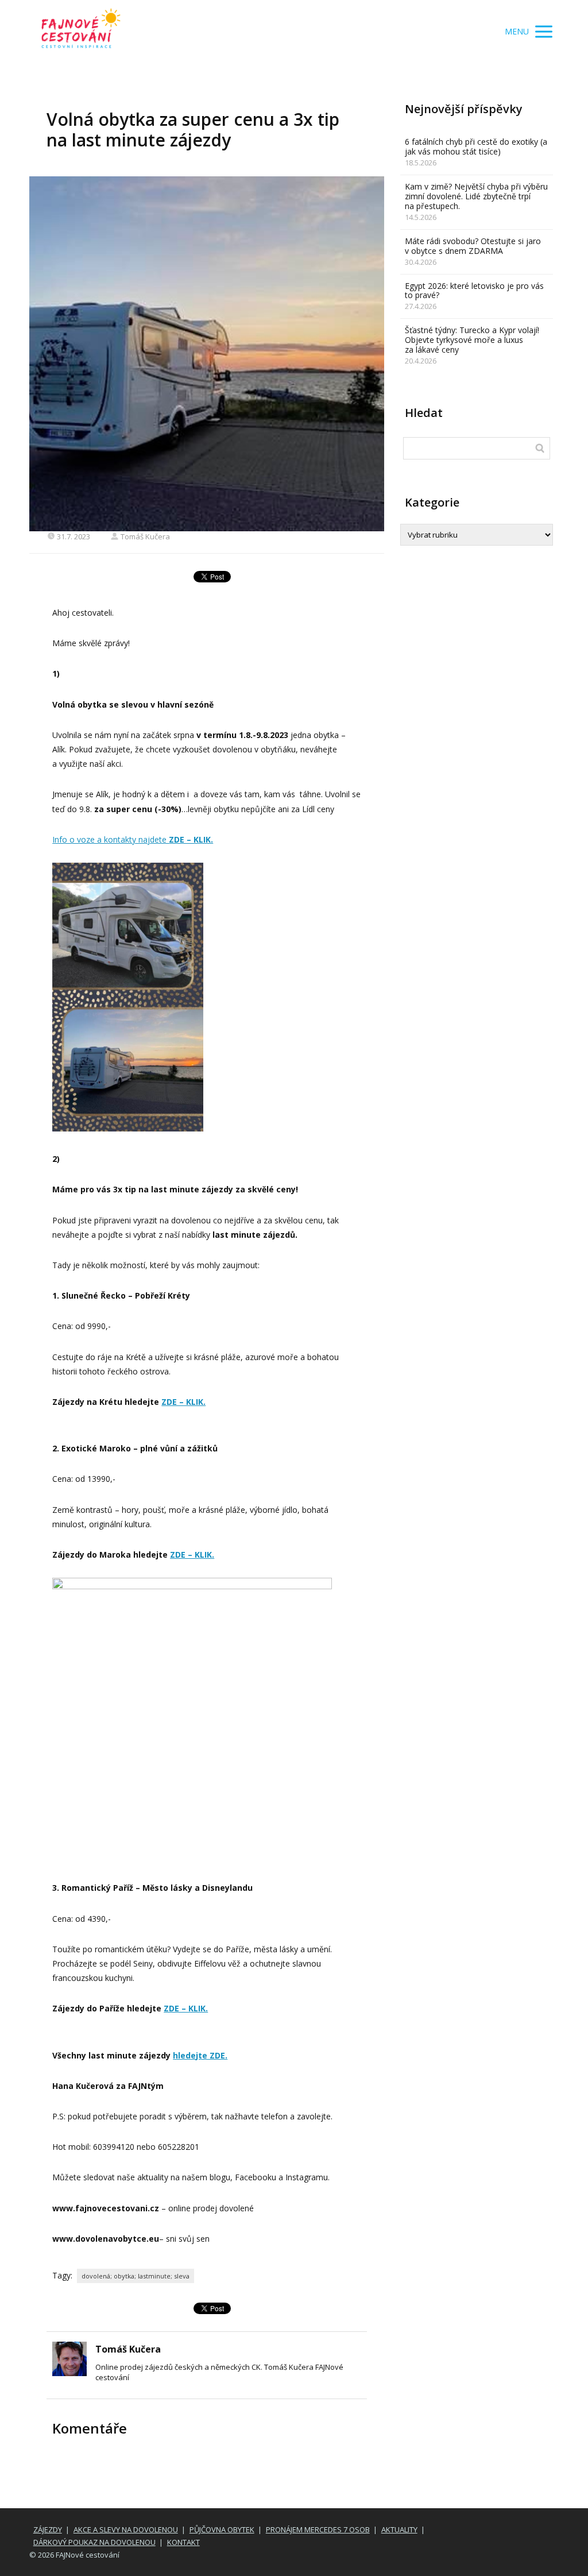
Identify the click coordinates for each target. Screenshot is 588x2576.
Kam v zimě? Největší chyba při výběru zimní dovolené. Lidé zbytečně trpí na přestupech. (476, 196)
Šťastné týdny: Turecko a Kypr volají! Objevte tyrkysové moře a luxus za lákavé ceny (472, 340)
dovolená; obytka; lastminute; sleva (136, 2276)
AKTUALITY (399, 2529)
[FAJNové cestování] (81, 32)
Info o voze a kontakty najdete (133, 839)
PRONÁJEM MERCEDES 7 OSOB (318, 2529)
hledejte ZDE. (200, 2055)
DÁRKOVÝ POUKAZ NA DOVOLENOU (94, 2542)
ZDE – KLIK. (183, 1402)
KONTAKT (183, 2542)
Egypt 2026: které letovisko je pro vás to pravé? (474, 291)
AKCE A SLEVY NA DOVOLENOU (126, 2529)
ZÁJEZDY (48, 2529)
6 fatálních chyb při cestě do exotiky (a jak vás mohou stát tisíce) (476, 146)
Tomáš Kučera (145, 536)
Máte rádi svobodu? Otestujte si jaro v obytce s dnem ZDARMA (473, 246)
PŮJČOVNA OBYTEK (222, 2529)
